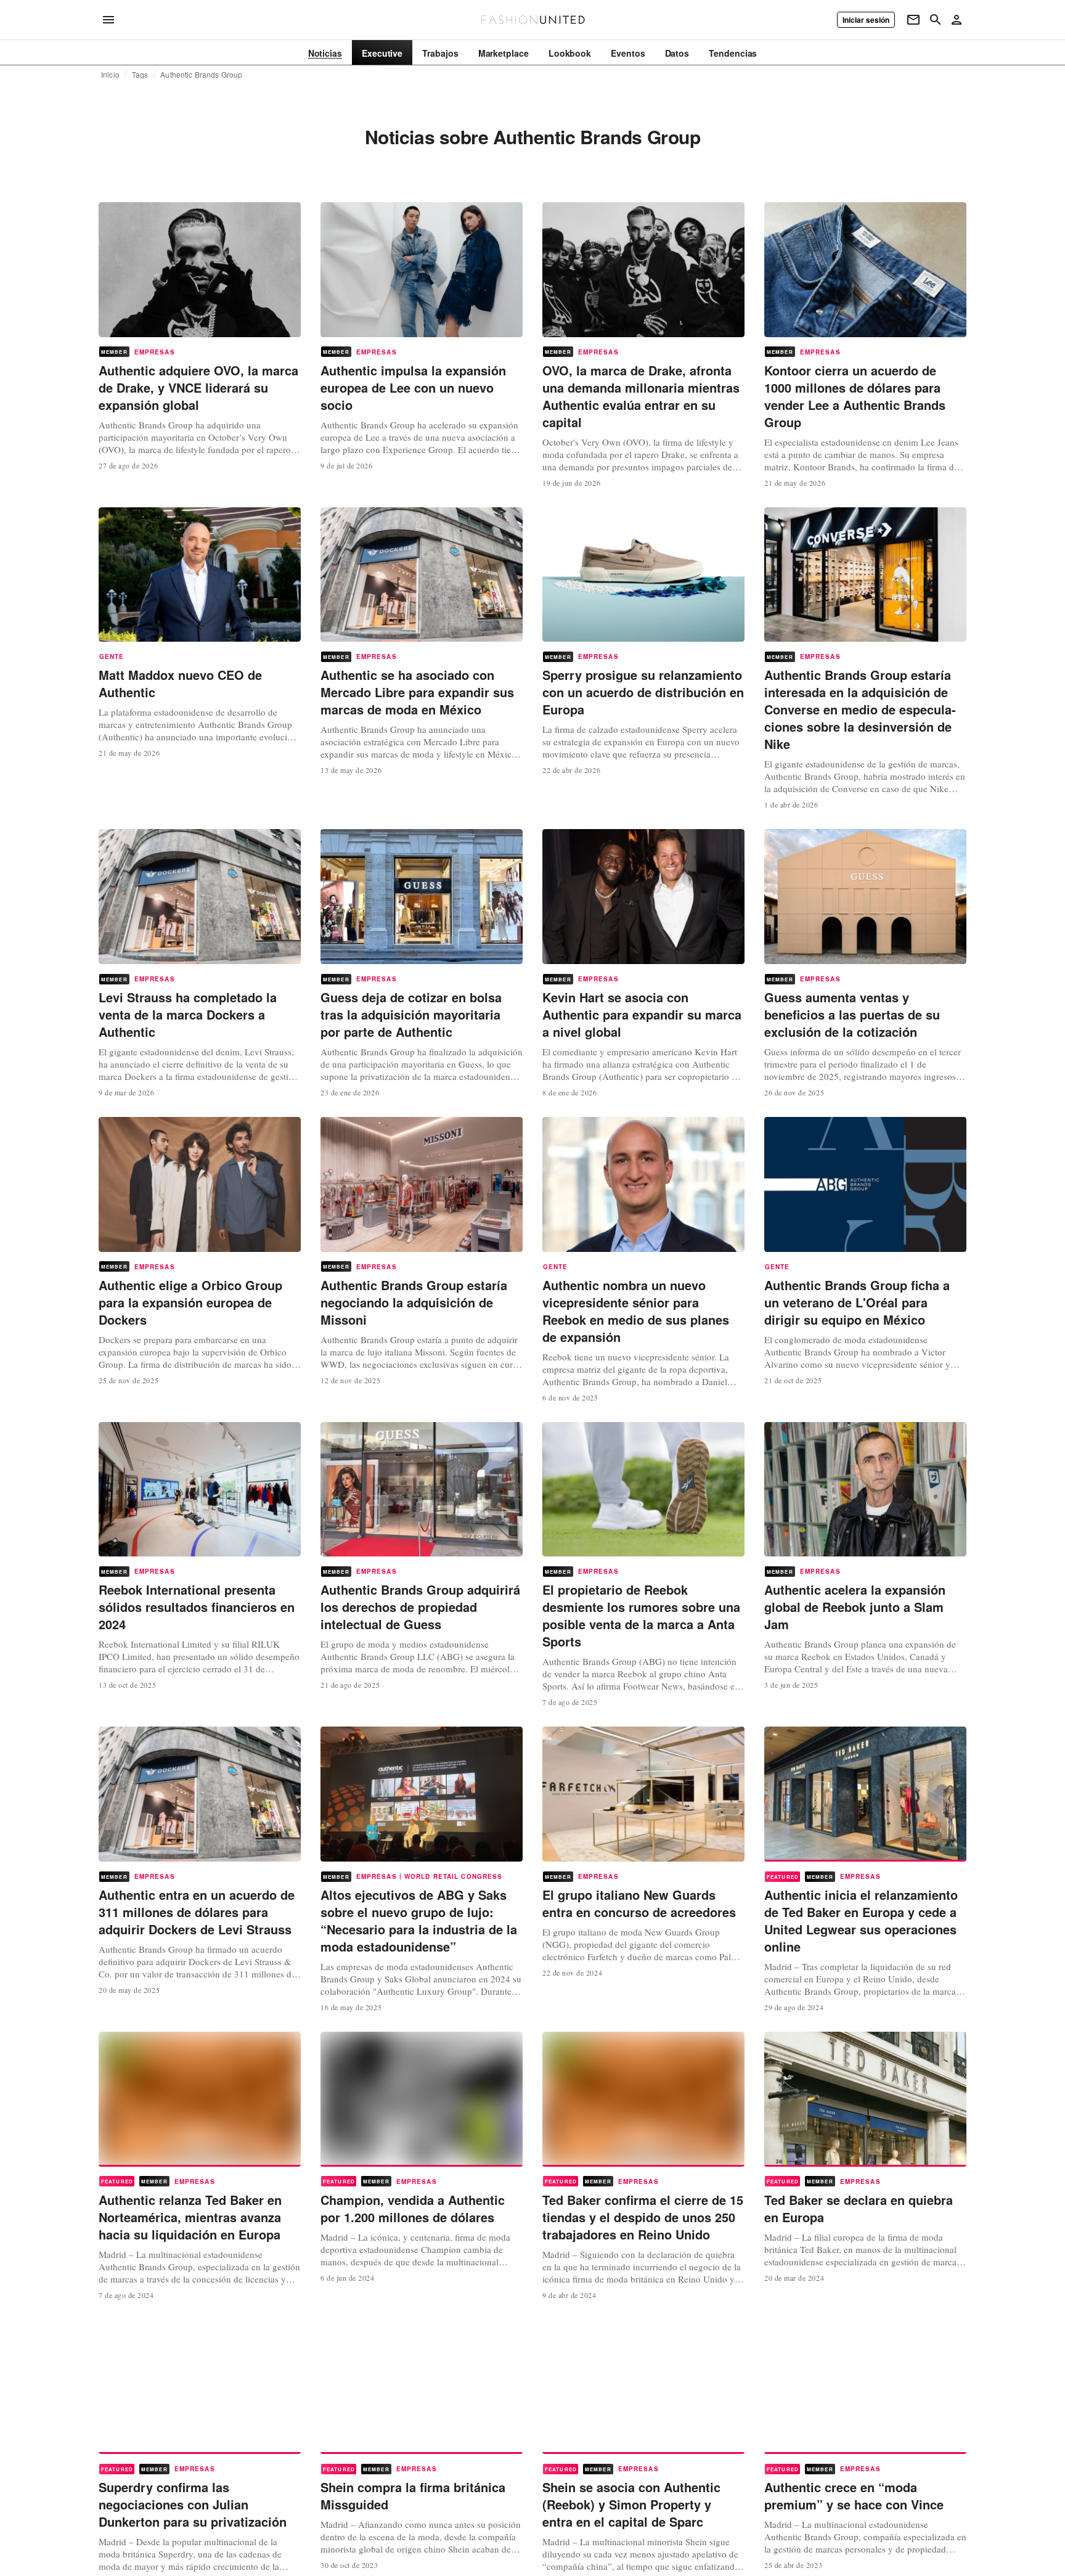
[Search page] (936, 20)
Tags (140, 75)
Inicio (110, 75)
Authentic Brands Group (201, 75)
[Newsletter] (913, 20)
